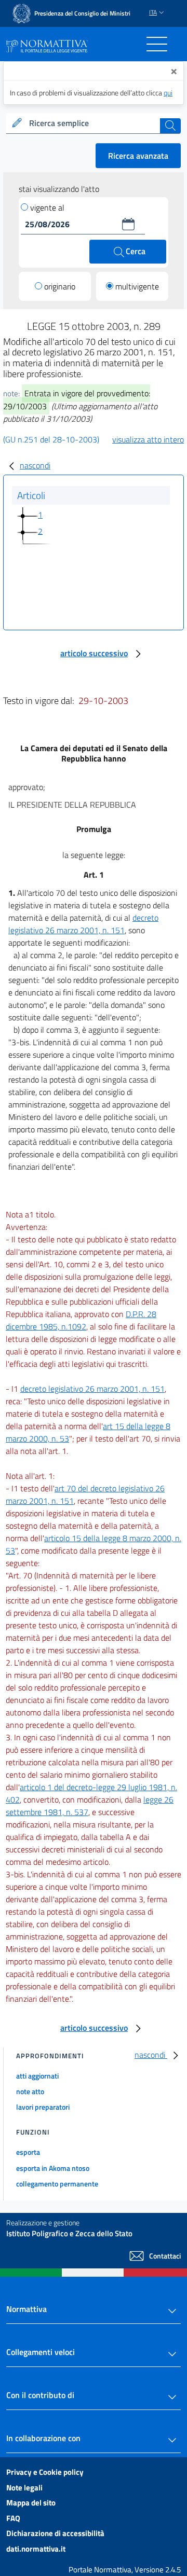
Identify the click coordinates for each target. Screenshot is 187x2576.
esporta (28, 2152)
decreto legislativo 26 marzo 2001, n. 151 (83, 924)
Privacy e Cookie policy (45, 2472)
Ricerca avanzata (138, 156)
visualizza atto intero (148, 439)
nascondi (35, 465)
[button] (128, 224)
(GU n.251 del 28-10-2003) (51, 439)
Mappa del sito (31, 2503)
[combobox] (94, 123)
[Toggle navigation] (157, 44)
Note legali (24, 2488)
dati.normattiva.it (36, 2549)
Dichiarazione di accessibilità (55, 2533)
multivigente (137, 286)
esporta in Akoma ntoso (53, 2168)
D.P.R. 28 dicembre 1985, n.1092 (81, 1320)
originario (60, 286)
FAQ (13, 2518)
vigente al (47, 207)
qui (168, 93)
